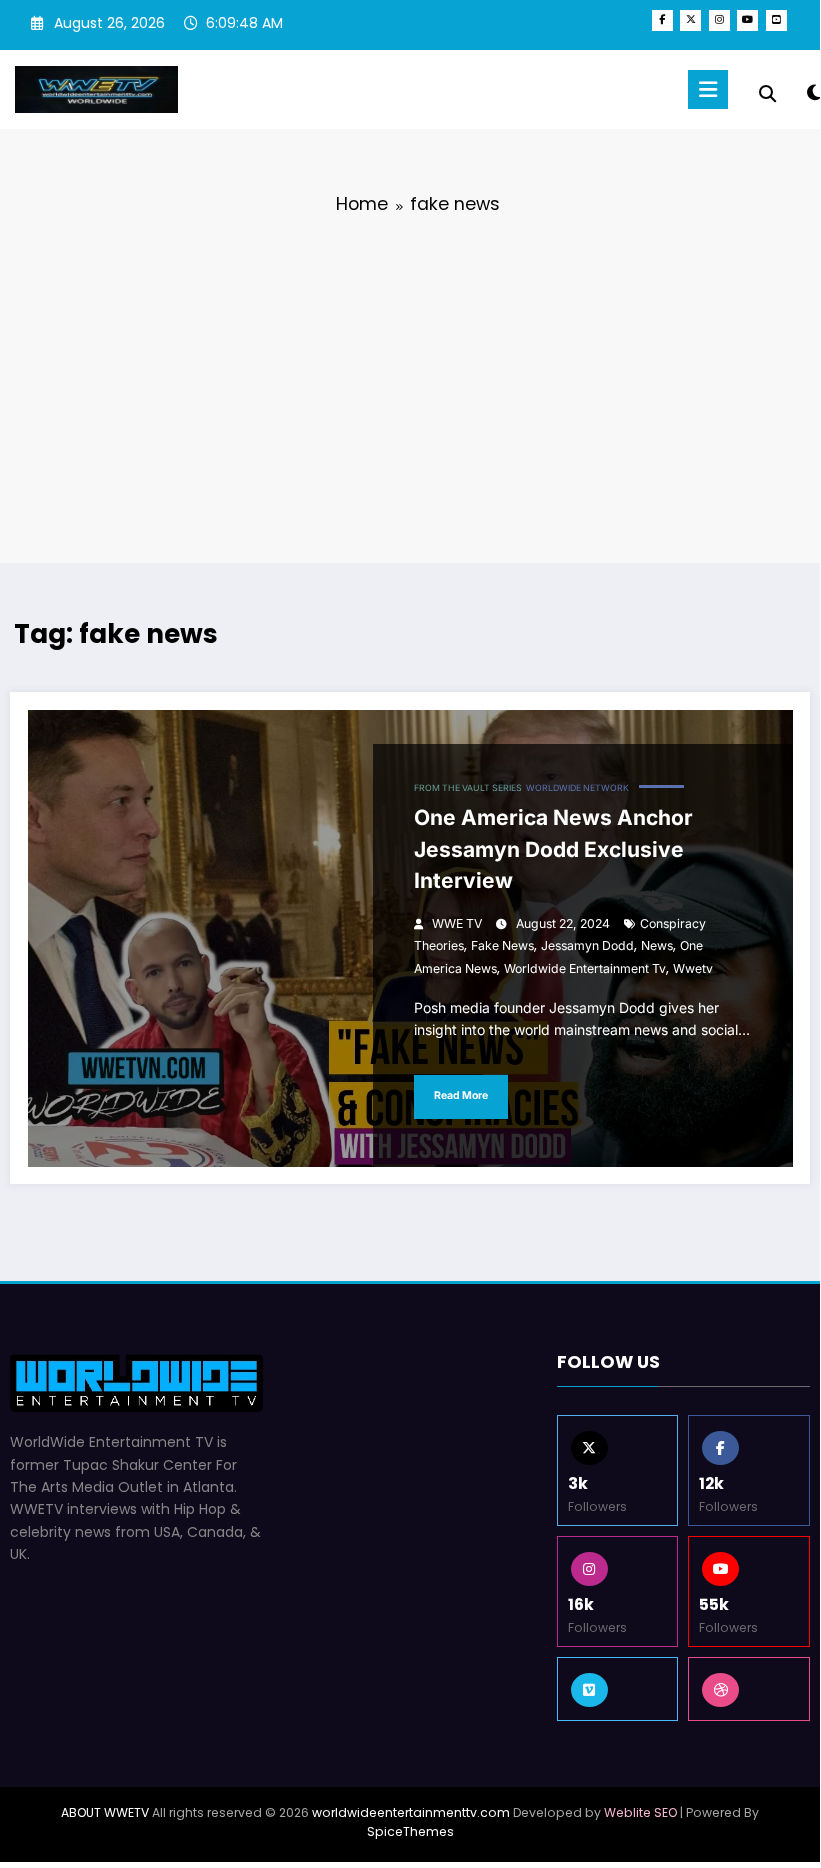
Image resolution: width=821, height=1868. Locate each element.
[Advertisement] (410, 385)
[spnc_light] (813, 92)
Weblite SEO (640, 1812)
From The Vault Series (468, 788)
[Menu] (708, 89)
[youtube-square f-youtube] (776, 20)
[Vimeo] (618, 1689)
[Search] (767, 94)
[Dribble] (749, 1689)
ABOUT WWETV (105, 1812)
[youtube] (747, 20)
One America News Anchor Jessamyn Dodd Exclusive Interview (553, 849)
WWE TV (457, 923)
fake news (502, 945)
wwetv (693, 968)
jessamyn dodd (587, 945)
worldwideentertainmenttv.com (411, 1812)
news (657, 945)
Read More (461, 1095)
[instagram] (719, 20)
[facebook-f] (662, 20)
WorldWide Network (577, 788)
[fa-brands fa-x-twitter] (690, 20)
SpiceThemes (410, 1831)
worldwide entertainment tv (585, 968)
